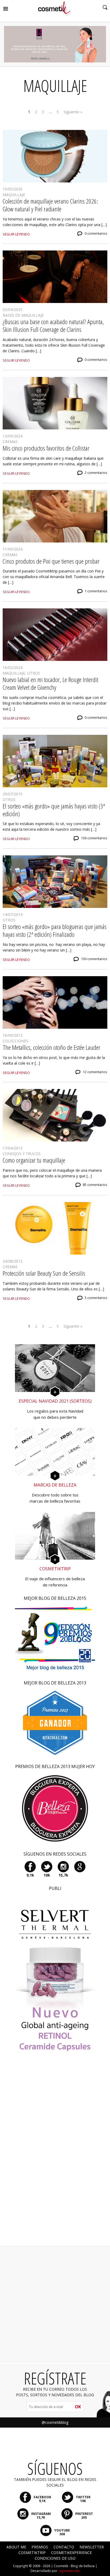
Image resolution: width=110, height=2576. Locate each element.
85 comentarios (95, 1185)
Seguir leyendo (16, 234)
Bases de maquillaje (23, 315)
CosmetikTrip (32, 2553)
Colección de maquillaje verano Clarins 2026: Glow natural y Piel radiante (50, 205)
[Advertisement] (55, 2156)
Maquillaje (14, 195)
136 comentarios (94, 838)
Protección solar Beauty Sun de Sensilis (44, 1273)
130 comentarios (94, 959)
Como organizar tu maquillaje (34, 1160)
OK (78, 2407)
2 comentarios (96, 473)
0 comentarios (96, 233)
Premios (40, 2547)
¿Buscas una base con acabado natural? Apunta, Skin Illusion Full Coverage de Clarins (53, 325)
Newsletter (92, 2547)
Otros (34, 673)
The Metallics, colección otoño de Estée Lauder (52, 1047)
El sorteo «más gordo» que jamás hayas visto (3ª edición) (54, 810)
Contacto (64, 2547)
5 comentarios (96, 1298)
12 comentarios (95, 1072)
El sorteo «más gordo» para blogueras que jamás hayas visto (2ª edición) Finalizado (55, 930)
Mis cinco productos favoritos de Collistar (46, 448)
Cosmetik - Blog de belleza (74, 2566)
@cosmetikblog (55, 2422)
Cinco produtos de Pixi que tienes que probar (51, 561)
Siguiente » (73, 112)
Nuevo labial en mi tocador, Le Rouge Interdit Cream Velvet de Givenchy (50, 683)
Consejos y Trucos (22, 1154)
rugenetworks (69, 2571)
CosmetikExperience (71, 2553)
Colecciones (15, 1041)
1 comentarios (96, 591)
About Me (16, 2547)
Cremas (10, 442)
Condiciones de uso (55, 2558)
